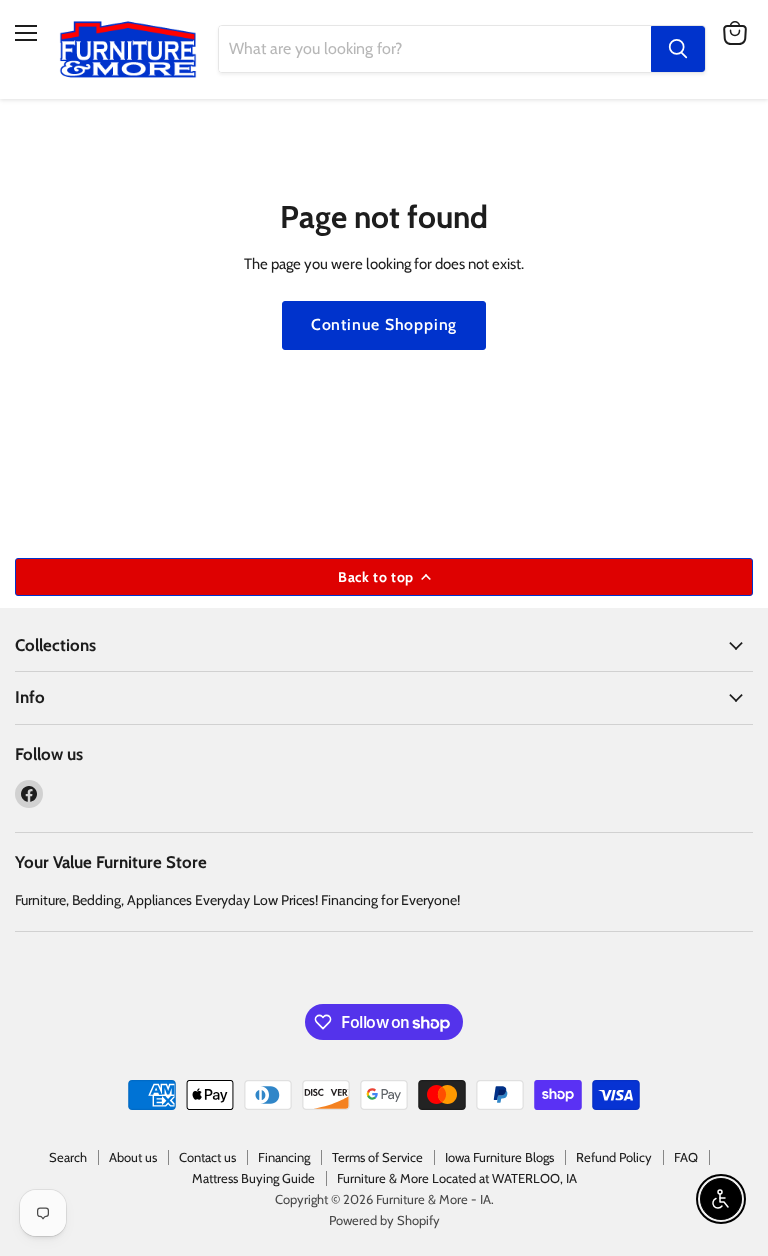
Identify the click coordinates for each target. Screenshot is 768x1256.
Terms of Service (377, 1157)
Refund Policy (614, 1157)
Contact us (207, 1157)
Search (68, 1157)
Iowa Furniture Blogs (499, 1157)
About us (133, 1157)
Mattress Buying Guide (253, 1178)
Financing (284, 1157)
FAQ (686, 1157)
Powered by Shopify (384, 1220)
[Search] (678, 49)
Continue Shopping (384, 324)
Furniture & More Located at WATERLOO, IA (457, 1178)
